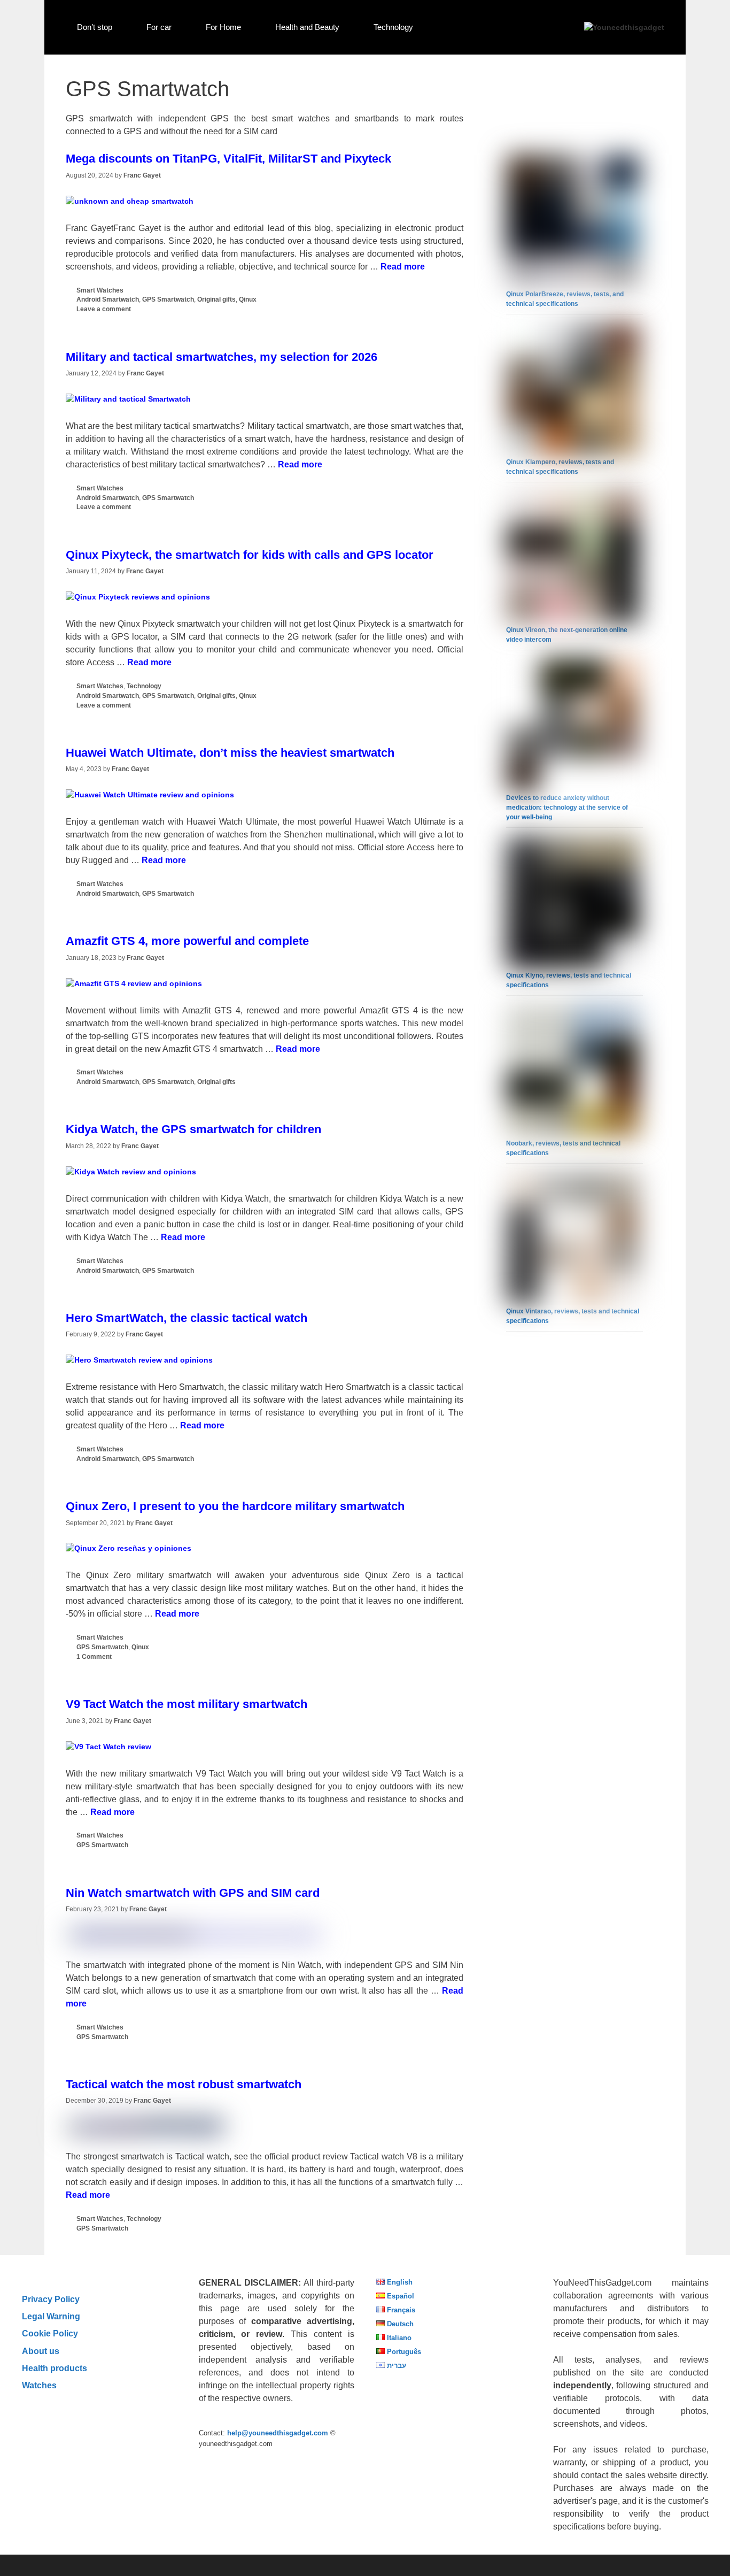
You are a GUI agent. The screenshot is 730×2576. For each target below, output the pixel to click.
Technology (393, 27)
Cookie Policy (50, 2333)
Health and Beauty (307, 27)
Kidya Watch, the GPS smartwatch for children (193, 1129)
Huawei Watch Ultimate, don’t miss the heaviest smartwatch (230, 753)
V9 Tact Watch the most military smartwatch (187, 1704)
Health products (55, 2368)
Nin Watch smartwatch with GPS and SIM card (193, 1893)
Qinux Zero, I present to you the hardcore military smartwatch (235, 1506)
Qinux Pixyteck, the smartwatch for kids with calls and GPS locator (250, 555)
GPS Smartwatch (168, 299)
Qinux (248, 299)
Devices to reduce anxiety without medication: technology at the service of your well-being (567, 808)
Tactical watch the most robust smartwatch (184, 2084)
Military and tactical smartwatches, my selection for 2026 (222, 357)
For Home (223, 27)
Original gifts (216, 299)
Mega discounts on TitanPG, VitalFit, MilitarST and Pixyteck (228, 159)
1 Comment (94, 1657)
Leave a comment (104, 309)
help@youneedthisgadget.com (278, 2433)
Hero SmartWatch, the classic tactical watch (187, 1318)
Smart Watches (100, 290)
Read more (403, 267)
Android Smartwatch (108, 299)
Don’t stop (95, 27)
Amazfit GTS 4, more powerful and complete (187, 941)
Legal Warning (51, 2316)
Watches (39, 2385)
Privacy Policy (51, 2299)
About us (41, 2351)
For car (159, 27)
